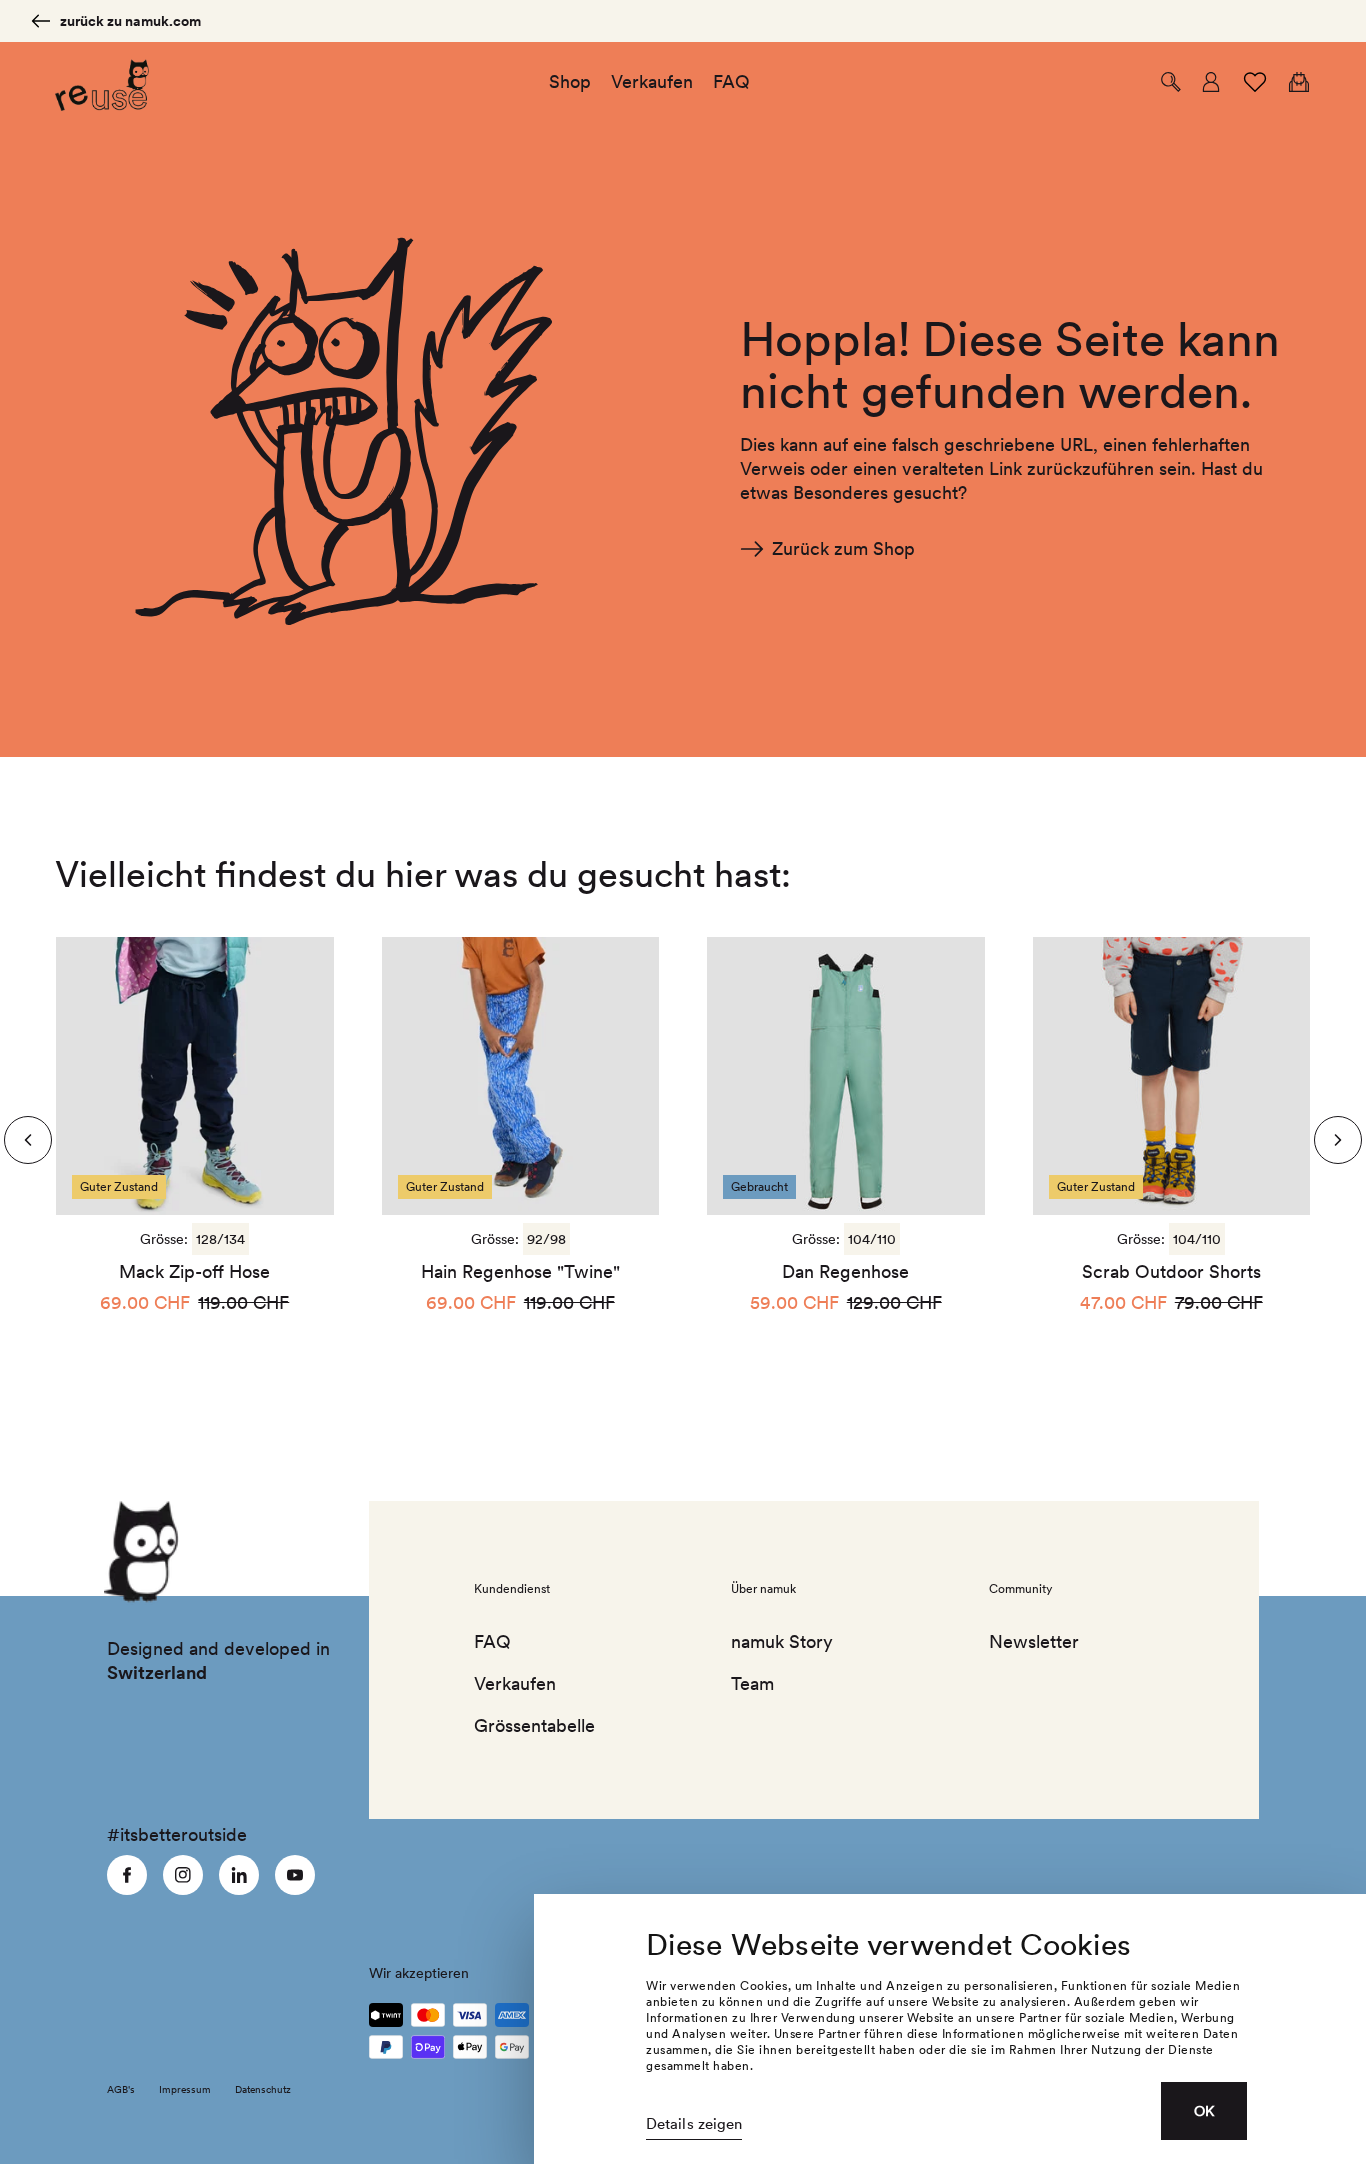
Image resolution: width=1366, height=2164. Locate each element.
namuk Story (782, 1641)
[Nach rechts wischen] (28, 1140)
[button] (1171, 82)
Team (752, 1683)
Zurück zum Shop (843, 548)
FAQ (492, 1641)
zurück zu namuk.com (130, 21)
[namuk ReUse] (102, 82)
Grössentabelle (534, 1725)
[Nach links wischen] (1338, 1140)
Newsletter (1034, 1641)
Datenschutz (263, 2089)
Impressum (185, 2089)
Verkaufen (515, 1683)
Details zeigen (694, 2124)
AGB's (121, 2089)
